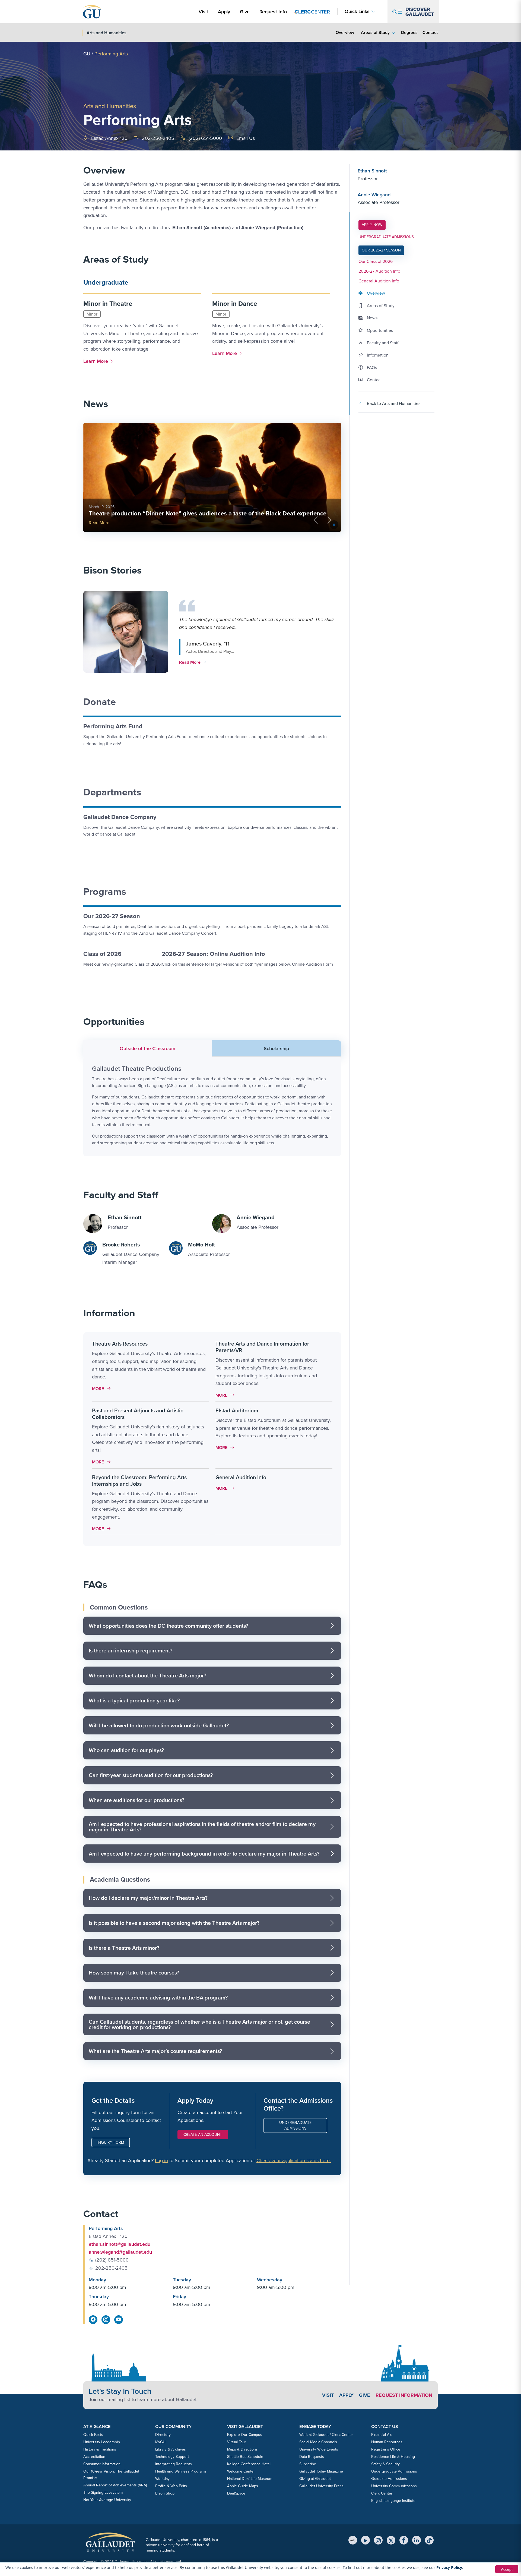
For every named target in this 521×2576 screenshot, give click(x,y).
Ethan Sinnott (372, 171)
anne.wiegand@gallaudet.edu (120, 2252)
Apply (225, 12)
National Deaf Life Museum (250, 2479)
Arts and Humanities (110, 106)
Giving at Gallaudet (315, 2479)
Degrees (409, 32)
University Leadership (102, 2442)
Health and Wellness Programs (181, 2471)
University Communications (394, 2486)
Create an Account (203, 2135)
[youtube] (119, 2320)
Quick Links (357, 12)
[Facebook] (404, 2540)
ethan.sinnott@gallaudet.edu (120, 2244)
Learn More (97, 361)
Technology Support (172, 2457)
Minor (92, 314)
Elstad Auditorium (237, 1410)
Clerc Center (382, 2493)
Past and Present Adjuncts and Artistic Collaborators (138, 1414)
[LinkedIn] (417, 2540)
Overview (345, 32)
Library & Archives (171, 2449)
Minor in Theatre (108, 304)
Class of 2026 (102, 954)
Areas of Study (375, 32)
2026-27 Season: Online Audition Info (213, 954)
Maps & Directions (242, 2449)
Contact (430, 32)
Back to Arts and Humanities (394, 403)
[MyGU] (353, 2540)
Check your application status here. (294, 2161)
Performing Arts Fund (113, 726)
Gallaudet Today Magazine (321, 2471)
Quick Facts (93, 2435)
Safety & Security (385, 2464)
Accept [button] (507, 2569)
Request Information (404, 2395)
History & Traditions (100, 2449)
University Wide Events (319, 2449)
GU (87, 54)
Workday (162, 2479)
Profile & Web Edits (171, 2486)
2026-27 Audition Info (379, 271)
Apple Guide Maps (243, 2486)
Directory (163, 2435)
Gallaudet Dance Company (120, 817)
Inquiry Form (111, 2142)
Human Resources (387, 2442)
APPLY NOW (374, 225)
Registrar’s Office (386, 2449)
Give (245, 12)
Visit (203, 12)
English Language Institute (393, 2501)
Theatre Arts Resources (120, 1344)
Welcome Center (241, 2471)
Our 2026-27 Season (112, 916)
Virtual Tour (237, 2442)
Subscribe (308, 2464)
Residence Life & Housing (393, 2457)
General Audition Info (241, 1477)
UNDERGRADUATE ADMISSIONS (386, 237)
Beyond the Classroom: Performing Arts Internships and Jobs (139, 1481)
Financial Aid (382, 2435)
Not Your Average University (107, 2500)
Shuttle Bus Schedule (245, 2457)
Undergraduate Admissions (295, 2125)
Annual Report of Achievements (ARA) (115, 2485)
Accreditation (94, 2457)
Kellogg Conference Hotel (249, 2464)
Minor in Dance (235, 304)
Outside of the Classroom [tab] (147, 1048)
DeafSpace (236, 2493)
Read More (99, 523)
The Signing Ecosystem (103, 2492)
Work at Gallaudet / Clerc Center (326, 2435)
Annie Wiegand (374, 195)
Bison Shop (165, 2493)
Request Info (273, 12)
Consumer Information (102, 2464)
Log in (161, 2161)
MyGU (160, 2442)
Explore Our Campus (245, 2435)
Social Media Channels (318, 2442)
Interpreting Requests (174, 2464)
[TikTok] (429, 2540)
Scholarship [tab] (276, 1048)
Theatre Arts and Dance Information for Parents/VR (262, 1347)
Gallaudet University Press (321, 2486)
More (103, 1389)
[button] (211, 632)
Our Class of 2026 (376, 261)
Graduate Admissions (389, 2479)
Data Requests (312, 2457)
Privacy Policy (449, 2567)
